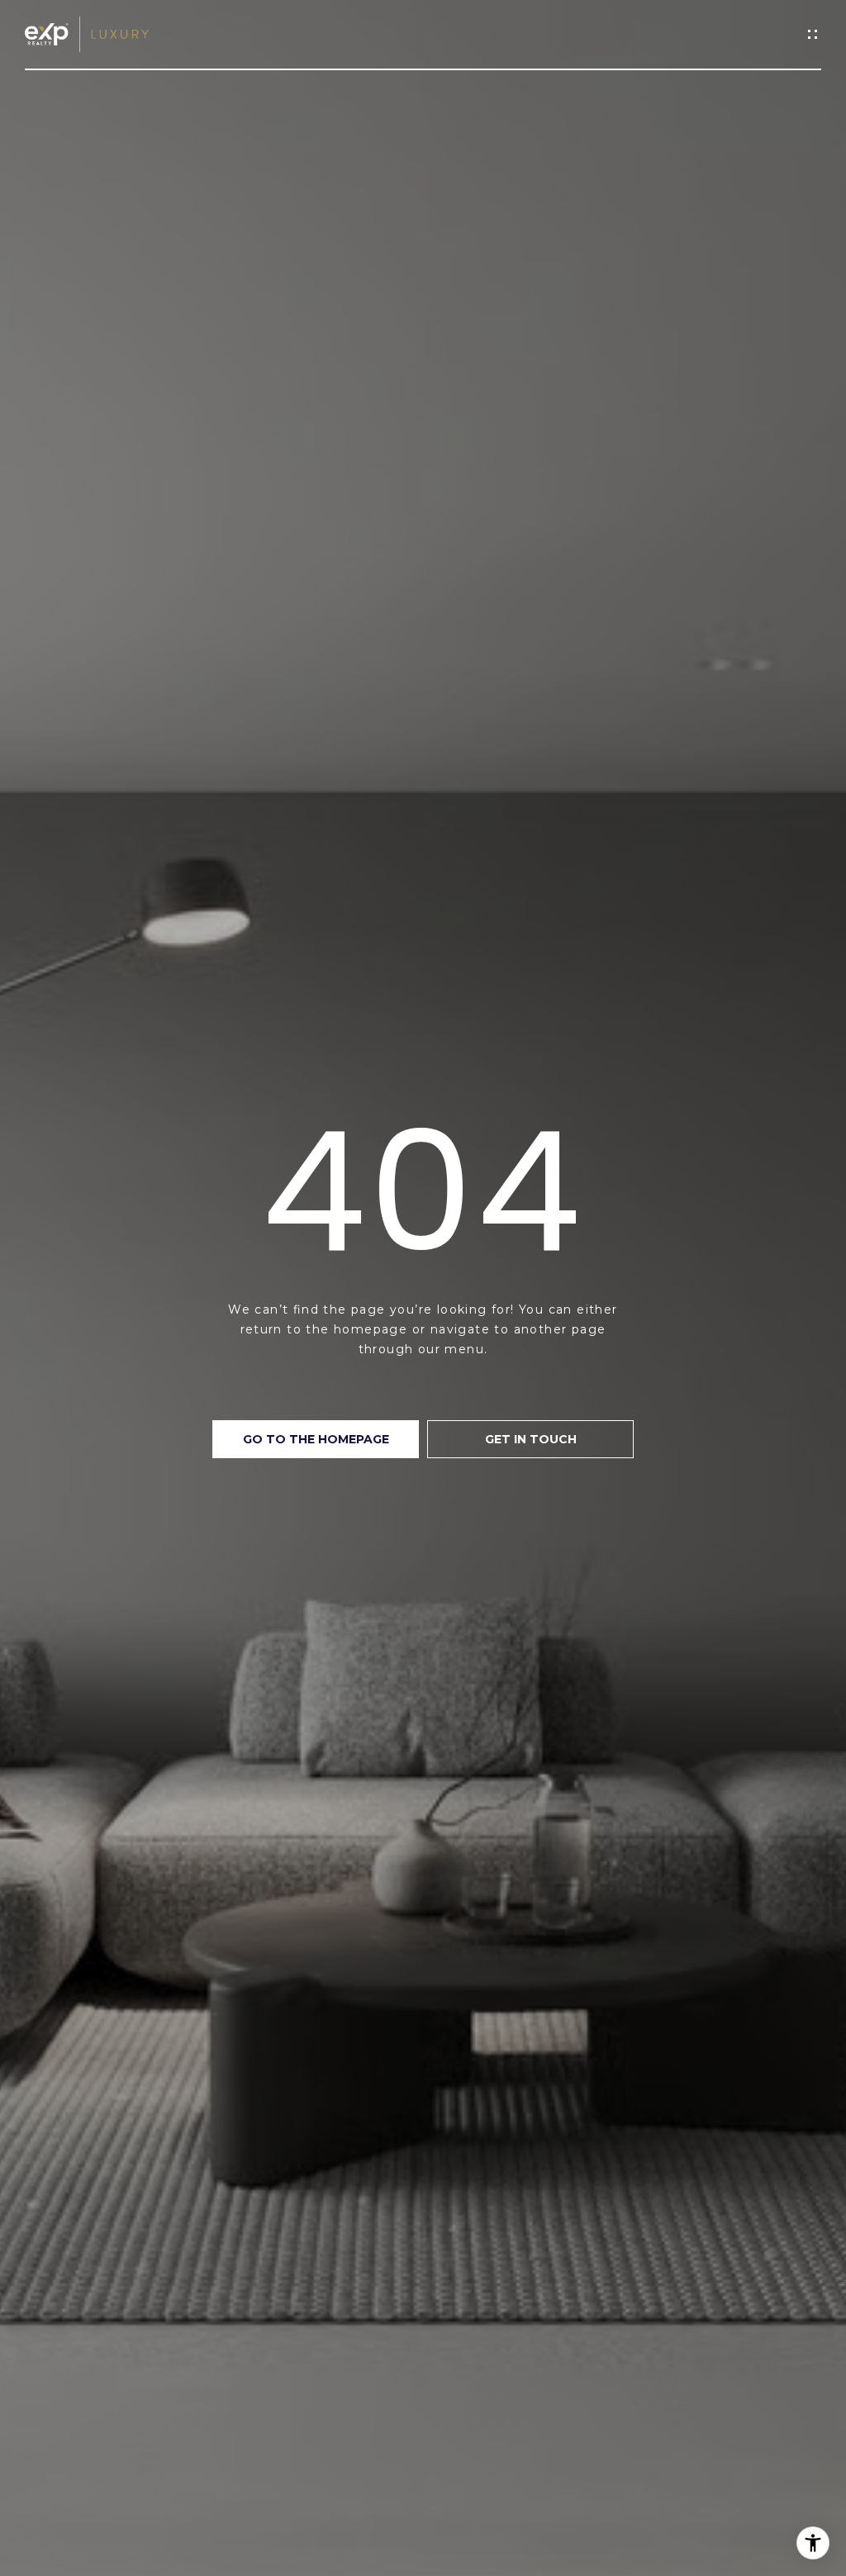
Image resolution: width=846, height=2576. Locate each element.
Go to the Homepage (316, 1439)
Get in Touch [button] (531, 1439)
